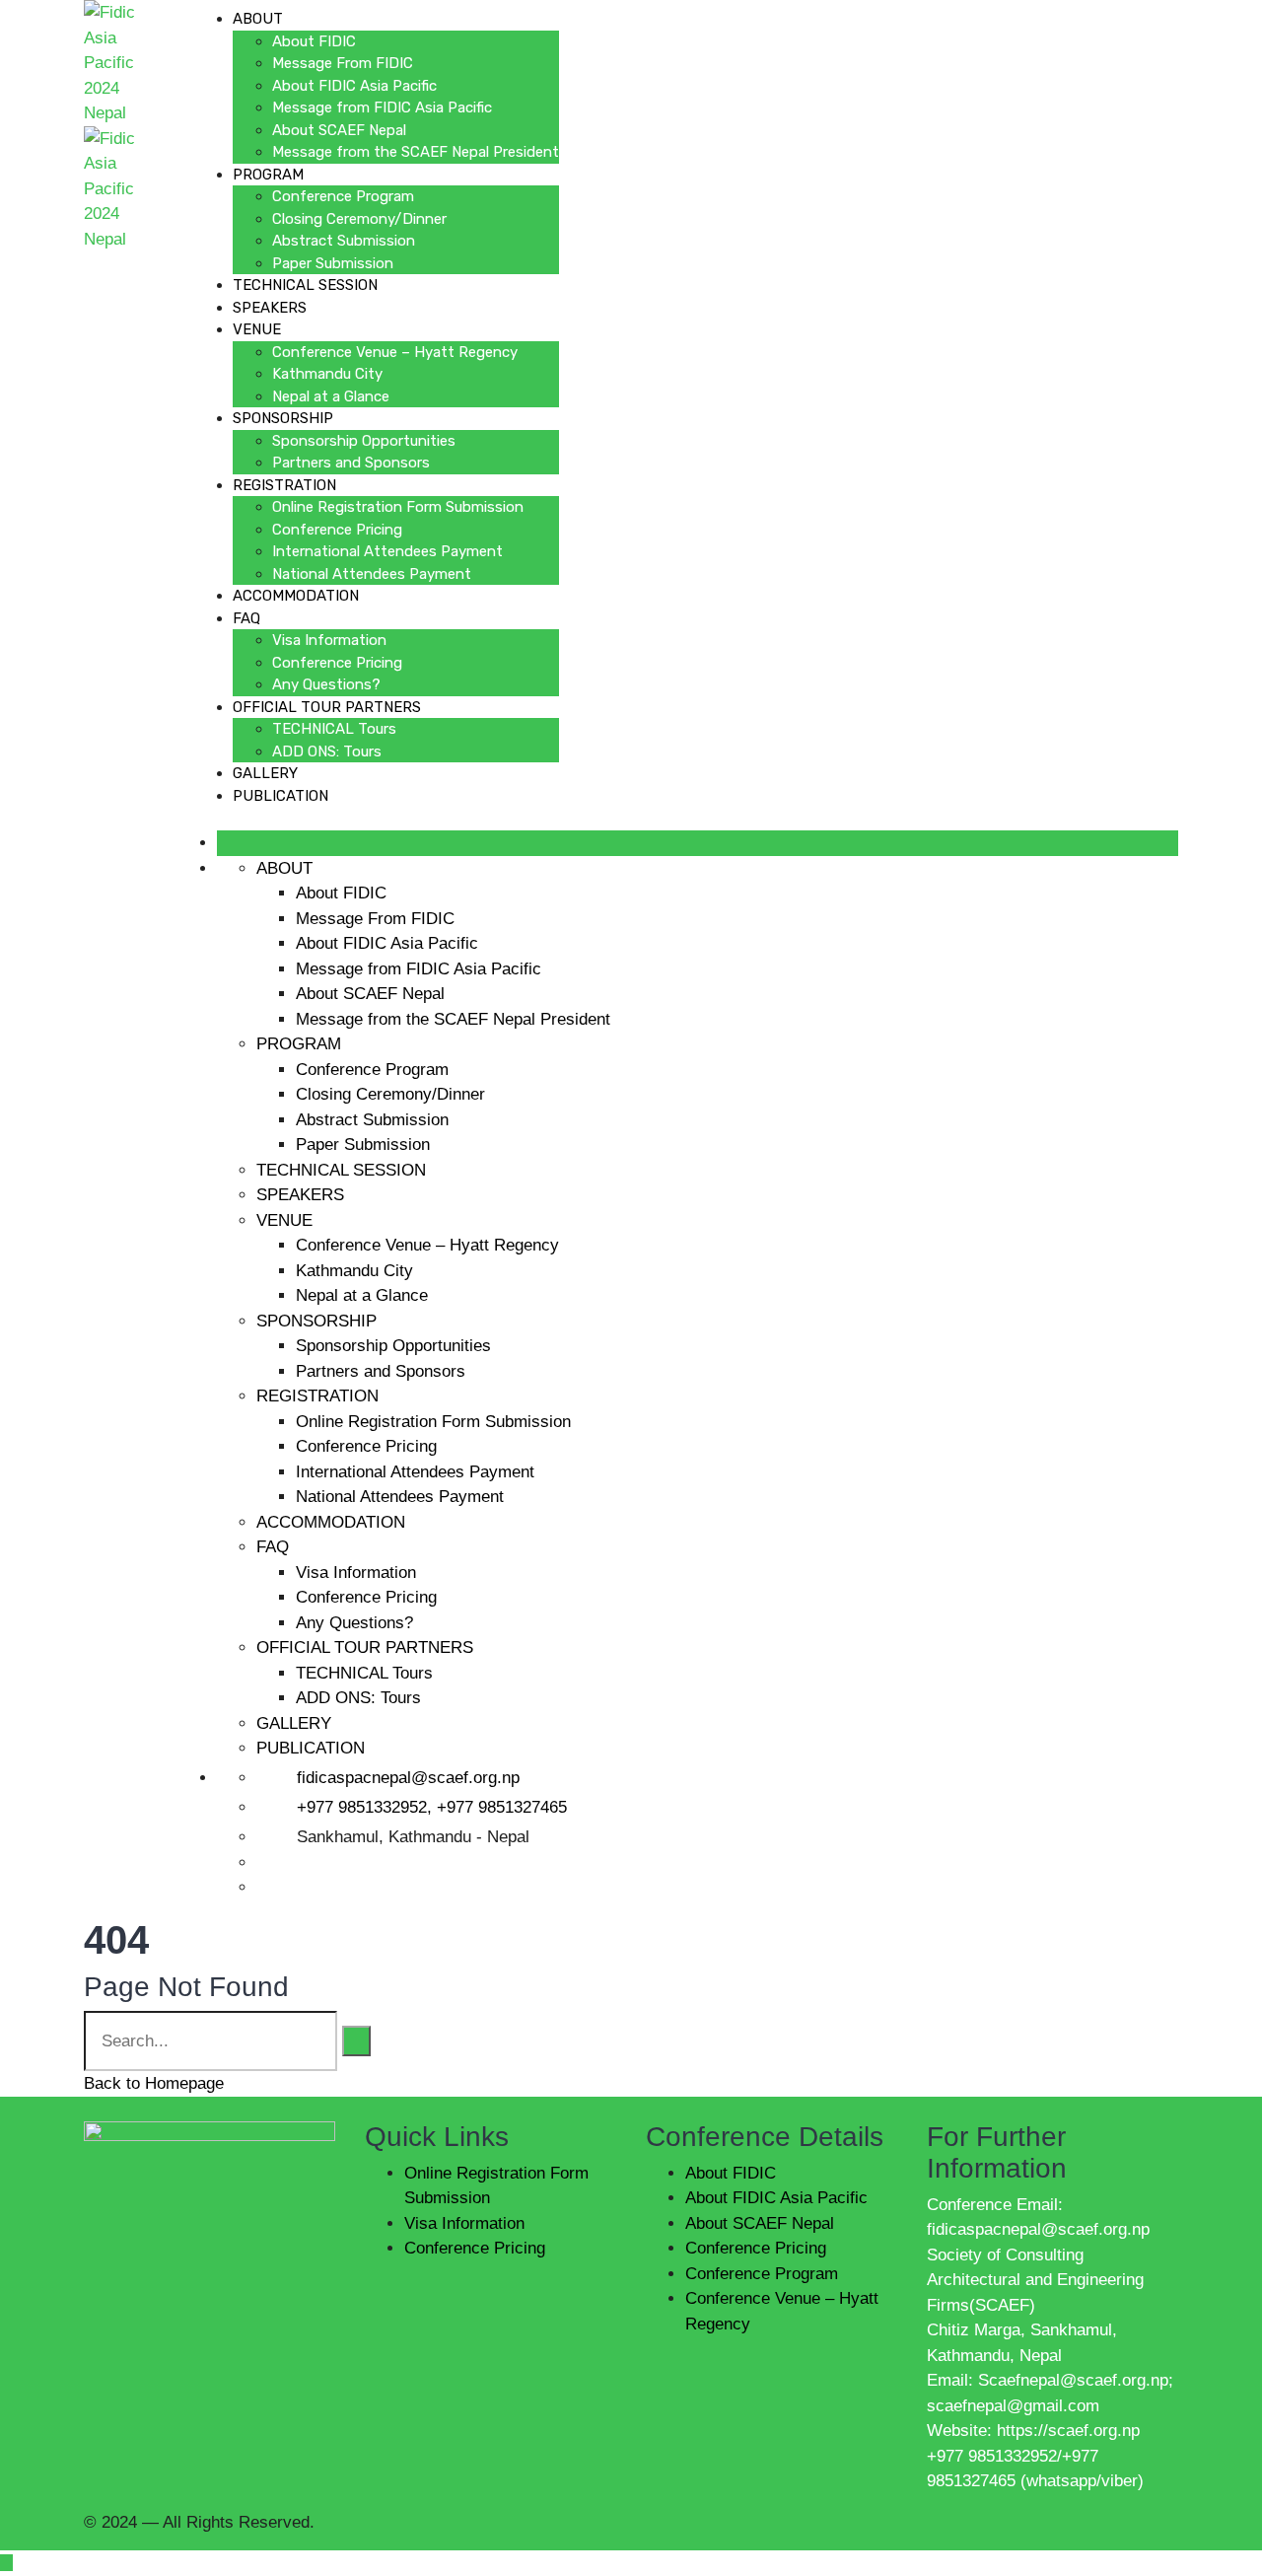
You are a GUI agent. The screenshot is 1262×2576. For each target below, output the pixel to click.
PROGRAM (268, 175)
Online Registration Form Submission (398, 507)
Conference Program (343, 196)
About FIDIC (314, 41)
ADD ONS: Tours (327, 751)
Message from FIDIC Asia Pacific (382, 107)
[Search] (356, 2041)
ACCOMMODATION (296, 596)
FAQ (246, 618)
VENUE (257, 329)
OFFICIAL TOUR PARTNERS (327, 707)
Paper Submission (333, 263)
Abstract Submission (344, 241)
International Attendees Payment (387, 551)
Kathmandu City (327, 374)
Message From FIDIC (343, 63)
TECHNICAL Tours (334, 729)
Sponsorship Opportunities (364, 441)
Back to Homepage (154, 2083)
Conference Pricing (337, 530)
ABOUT (258, 19)
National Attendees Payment (372, 574)
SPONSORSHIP (283, 418)
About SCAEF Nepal (339, 130)
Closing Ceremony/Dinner (359, 219)
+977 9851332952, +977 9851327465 (432, 1807)
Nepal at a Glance (331, 396)
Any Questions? (326, 684)
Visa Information (329, 640)
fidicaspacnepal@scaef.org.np (408, 1778)
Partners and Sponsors (351, 463)
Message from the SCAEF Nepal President (416, 152)
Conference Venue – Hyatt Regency (395, 352)
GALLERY (265, 773)
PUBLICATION (280, 796)
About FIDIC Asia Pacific (354, 86)
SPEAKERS (270, 308)
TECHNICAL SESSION (305, 285)
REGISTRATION (284, 485)
